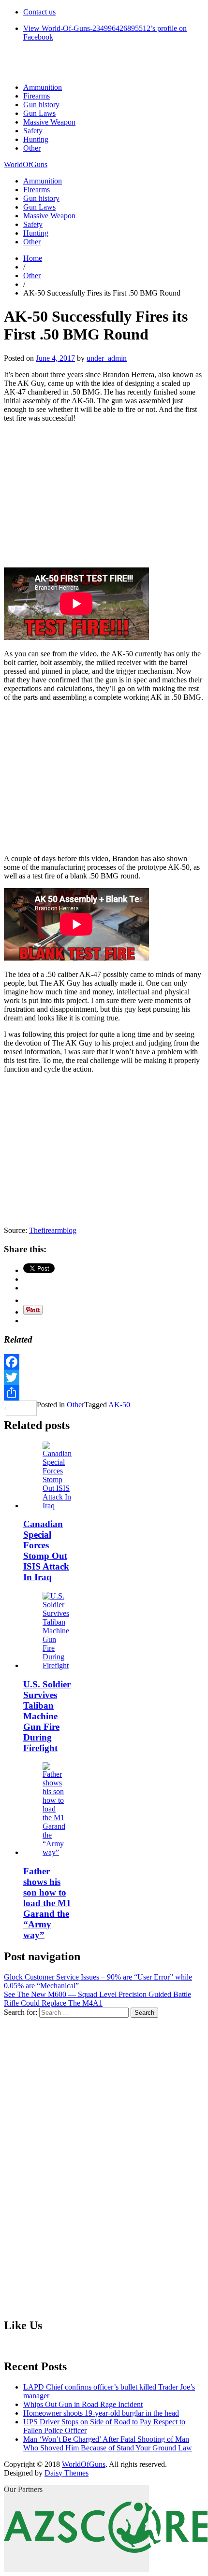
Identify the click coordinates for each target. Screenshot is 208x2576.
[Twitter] (104, 1377)
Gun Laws (39, 113)
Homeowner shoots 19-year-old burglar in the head (101, 2413)
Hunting (36, 139)
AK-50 (119, 1405)
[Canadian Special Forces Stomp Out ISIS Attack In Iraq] (57, 1506)
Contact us (39, 12)
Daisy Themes (67, 2473)
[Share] (104, 1393)
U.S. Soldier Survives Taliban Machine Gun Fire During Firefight (47, 1716)
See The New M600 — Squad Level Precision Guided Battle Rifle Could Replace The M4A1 (97, 1999)
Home (33, 258)
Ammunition (43, 87)
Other (32, 148)
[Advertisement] (104, 498)
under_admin (107, 358)
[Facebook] (104, 1362)
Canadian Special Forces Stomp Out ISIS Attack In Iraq (46, 1550)
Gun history (41, 105)
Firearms (37, 96)
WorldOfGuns (26, 164)
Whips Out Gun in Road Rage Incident (83, 2404)
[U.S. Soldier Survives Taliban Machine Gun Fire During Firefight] (56, 1665)
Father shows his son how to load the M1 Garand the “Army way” (47, 1903)
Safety (33, 131)
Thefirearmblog (53, 1230)
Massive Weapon (49, 122)
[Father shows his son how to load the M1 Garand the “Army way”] (54, 1852)
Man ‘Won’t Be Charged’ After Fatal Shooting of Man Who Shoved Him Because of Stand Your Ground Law (108, 2443)
